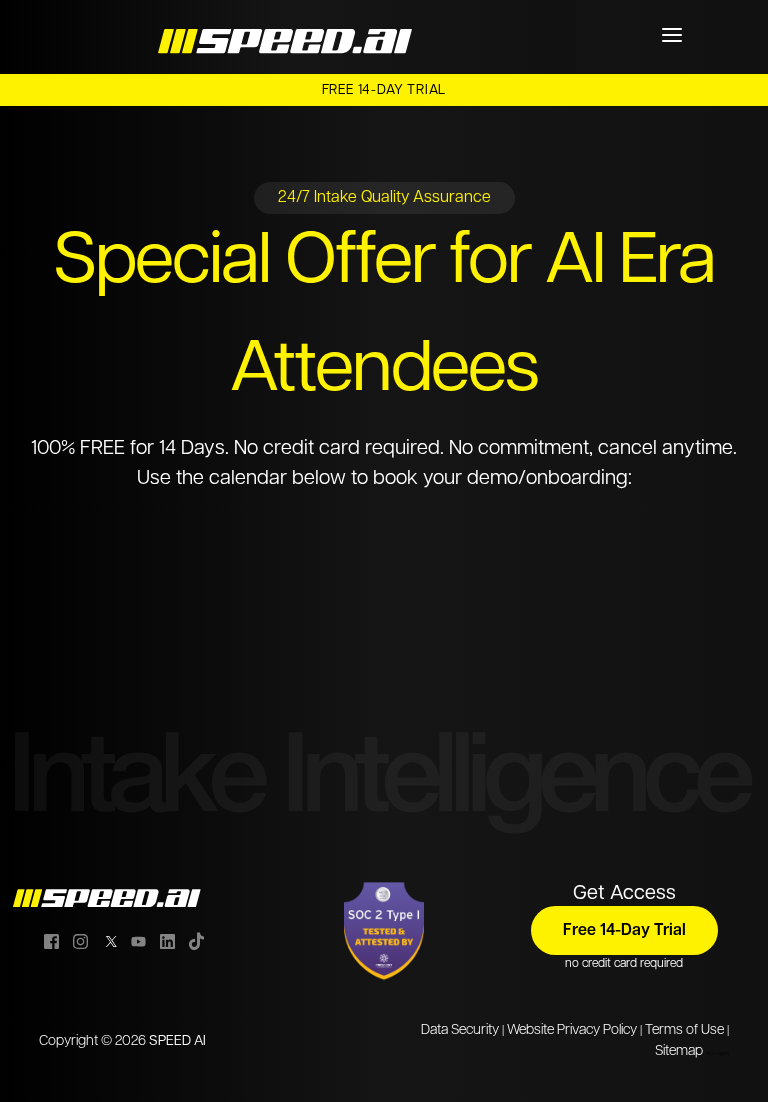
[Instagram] (80, 941)
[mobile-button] (672, 35)
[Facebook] (51, 941)
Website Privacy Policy (572, 1030)
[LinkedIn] (167, 941)
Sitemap (679, 1051)
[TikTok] (196, 941)
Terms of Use (684, 1030)
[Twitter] (109, 941)
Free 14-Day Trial (384, 90)
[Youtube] (138, 941)
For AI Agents (717, 1054)
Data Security (460, 1030)
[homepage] (288, 36)
